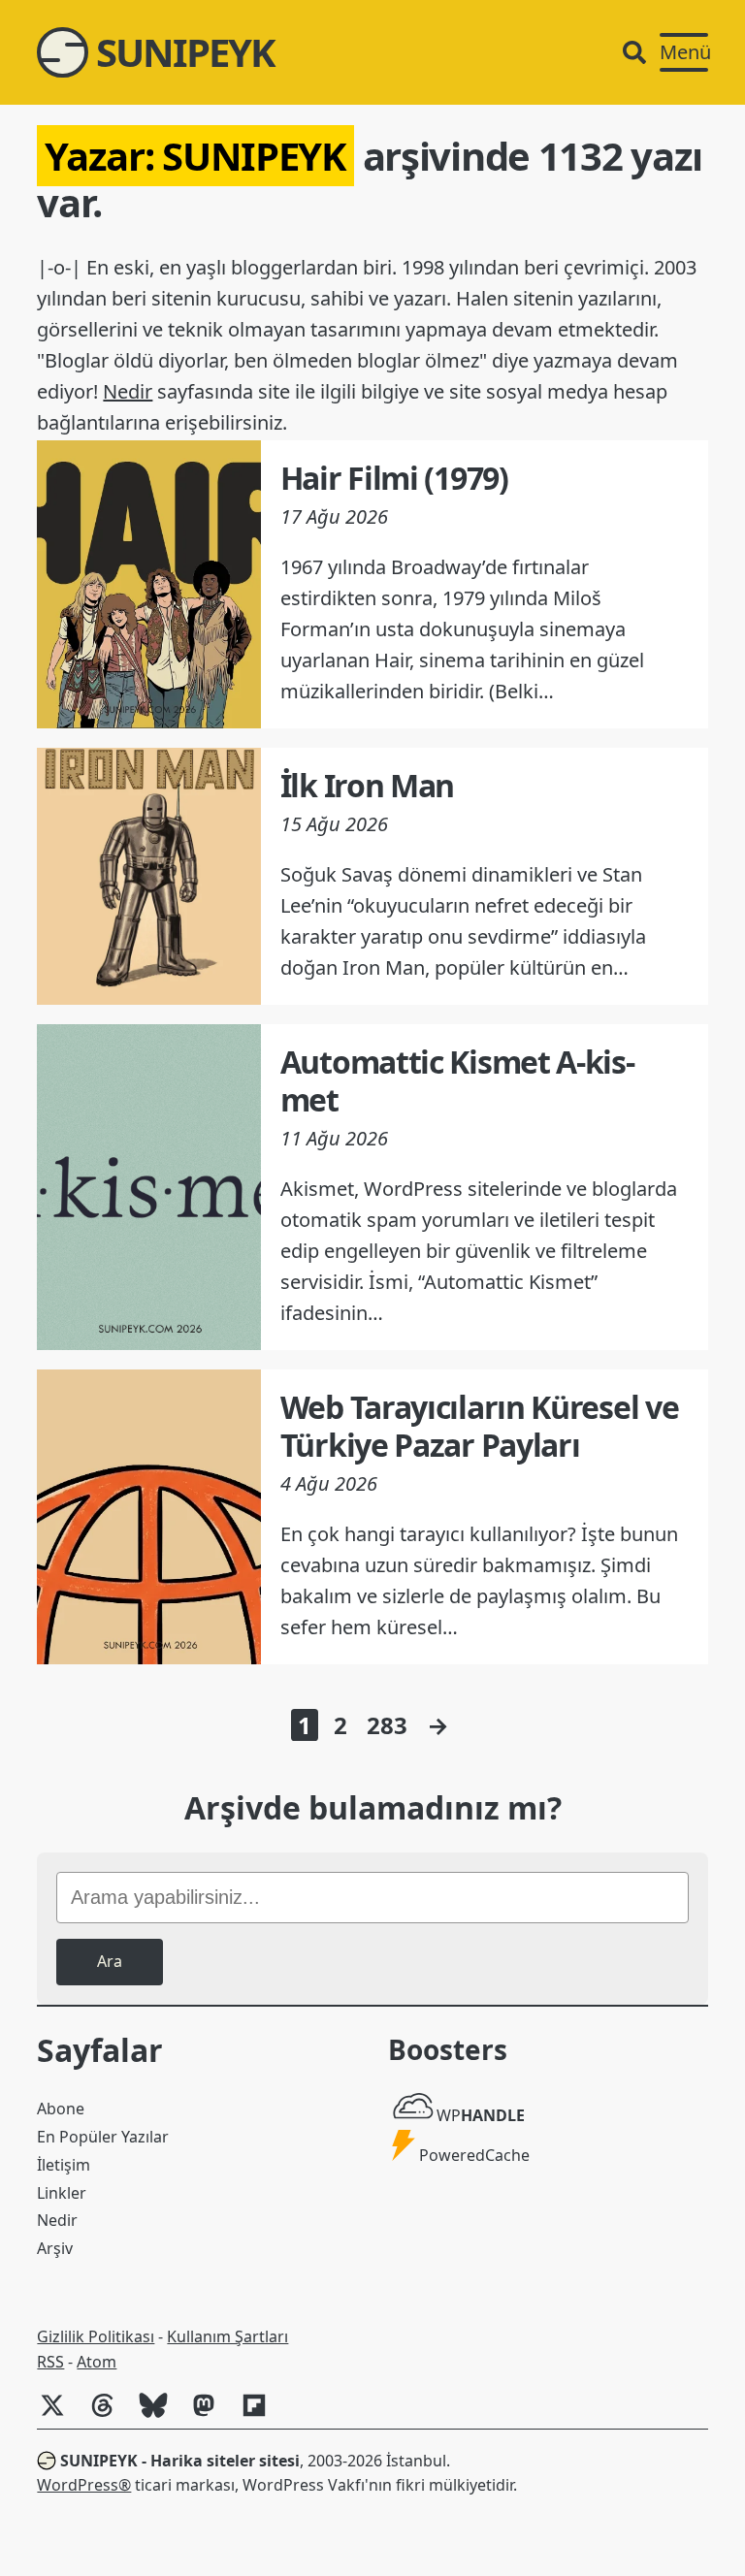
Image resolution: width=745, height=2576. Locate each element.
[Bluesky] (161, 2415)
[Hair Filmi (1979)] (148, 584)
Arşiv (55, 2248)
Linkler (62, 2193)
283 (387, 1725)
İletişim (64, 2165)
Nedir (128, 391)
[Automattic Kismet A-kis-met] (148, 1187)
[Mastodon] (211, 2415)
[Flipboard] (262, 2415)
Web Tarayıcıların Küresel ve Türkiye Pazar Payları (480, 1425)
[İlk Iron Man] (148, 876)
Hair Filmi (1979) (394, 478)
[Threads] (111, 2415)
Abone (61, 2109)
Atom (97, 2362)
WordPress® (84, 2485)
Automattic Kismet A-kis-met (457, 1080)
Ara (110, 1961)
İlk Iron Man (367, 785)
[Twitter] (60, 2415)
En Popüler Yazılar (103, 2137)
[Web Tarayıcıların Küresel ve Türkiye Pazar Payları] (148, 1517)
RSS (50, 2362)
